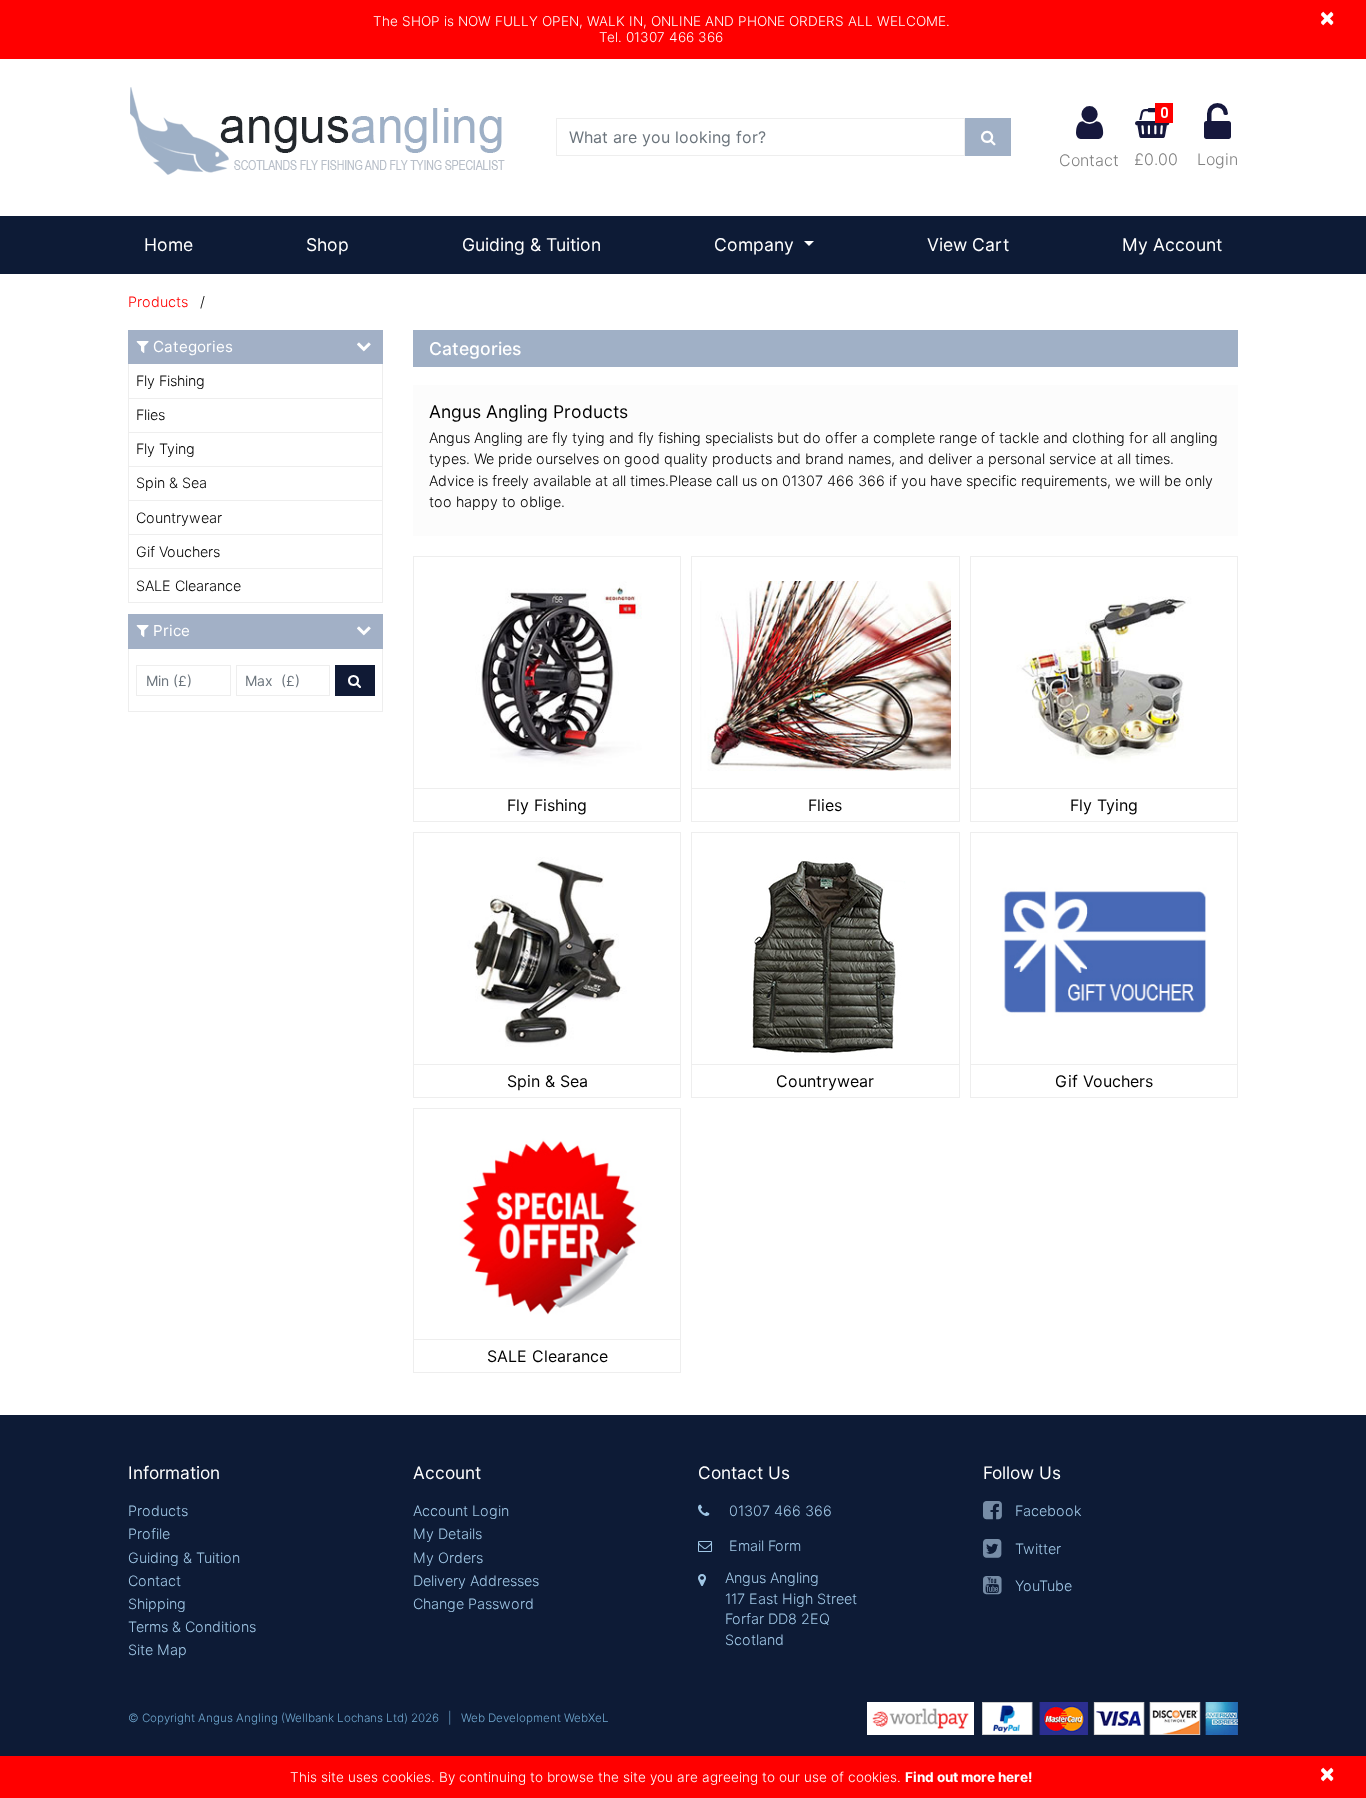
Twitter (1038, 1548)
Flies (150, 414)
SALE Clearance (188, 585)
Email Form (765, 1545)
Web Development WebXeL (535, 1718)
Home (176, 244)
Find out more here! (968, 1777)
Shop (327, 244)
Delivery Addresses (476, 1580)
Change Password (473, 1603)
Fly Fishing (170, 380)
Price (171, 630)
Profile (149, 1533)
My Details (447, 1533)
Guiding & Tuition (531, 244)
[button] (255, 1473)
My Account (1172, 244)
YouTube (1043, 1585)
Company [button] (756, 244)
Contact (1089, 160)
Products (158, 301)
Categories (193, 346)
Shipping (157, 1603)
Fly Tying (165, 448)
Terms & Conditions (192, 1626)
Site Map (157, 1649)
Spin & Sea (171, 482)
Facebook (1048, 1510)
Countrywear (179, 517)
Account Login (461, 1510)
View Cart (968, 244)
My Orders (448, 1557)
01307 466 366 (780, 1510)
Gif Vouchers (178, 551)
